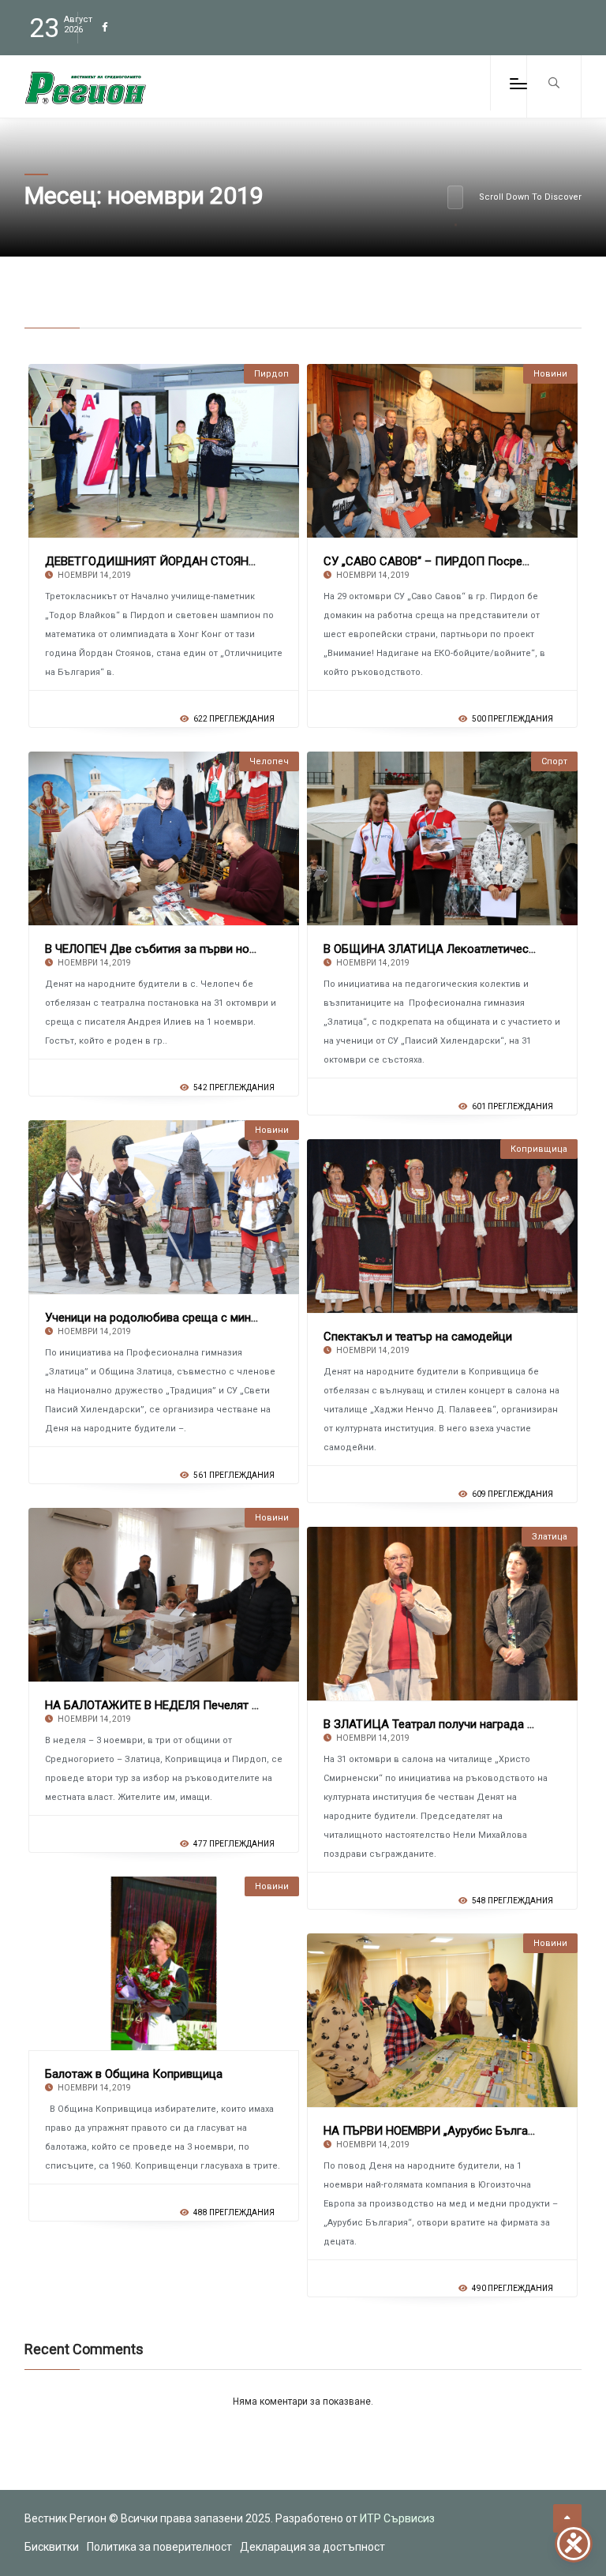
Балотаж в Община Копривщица (134, 2074)
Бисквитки (52, 2547)
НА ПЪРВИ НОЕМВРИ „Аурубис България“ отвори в (463, 2131)
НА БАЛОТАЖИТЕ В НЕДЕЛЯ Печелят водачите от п (186, 1705)
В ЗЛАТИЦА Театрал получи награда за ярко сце (458, 1724)
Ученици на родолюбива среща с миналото (164, 1318)
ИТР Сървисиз (397, 2518)
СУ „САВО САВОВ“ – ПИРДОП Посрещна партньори (464, 561)
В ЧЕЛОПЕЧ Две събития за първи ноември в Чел (180, 949)
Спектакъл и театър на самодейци (418, 1337)
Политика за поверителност (159, 2547)
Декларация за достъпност (312, 2547)
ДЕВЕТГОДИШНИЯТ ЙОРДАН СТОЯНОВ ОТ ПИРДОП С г (199, 561)
